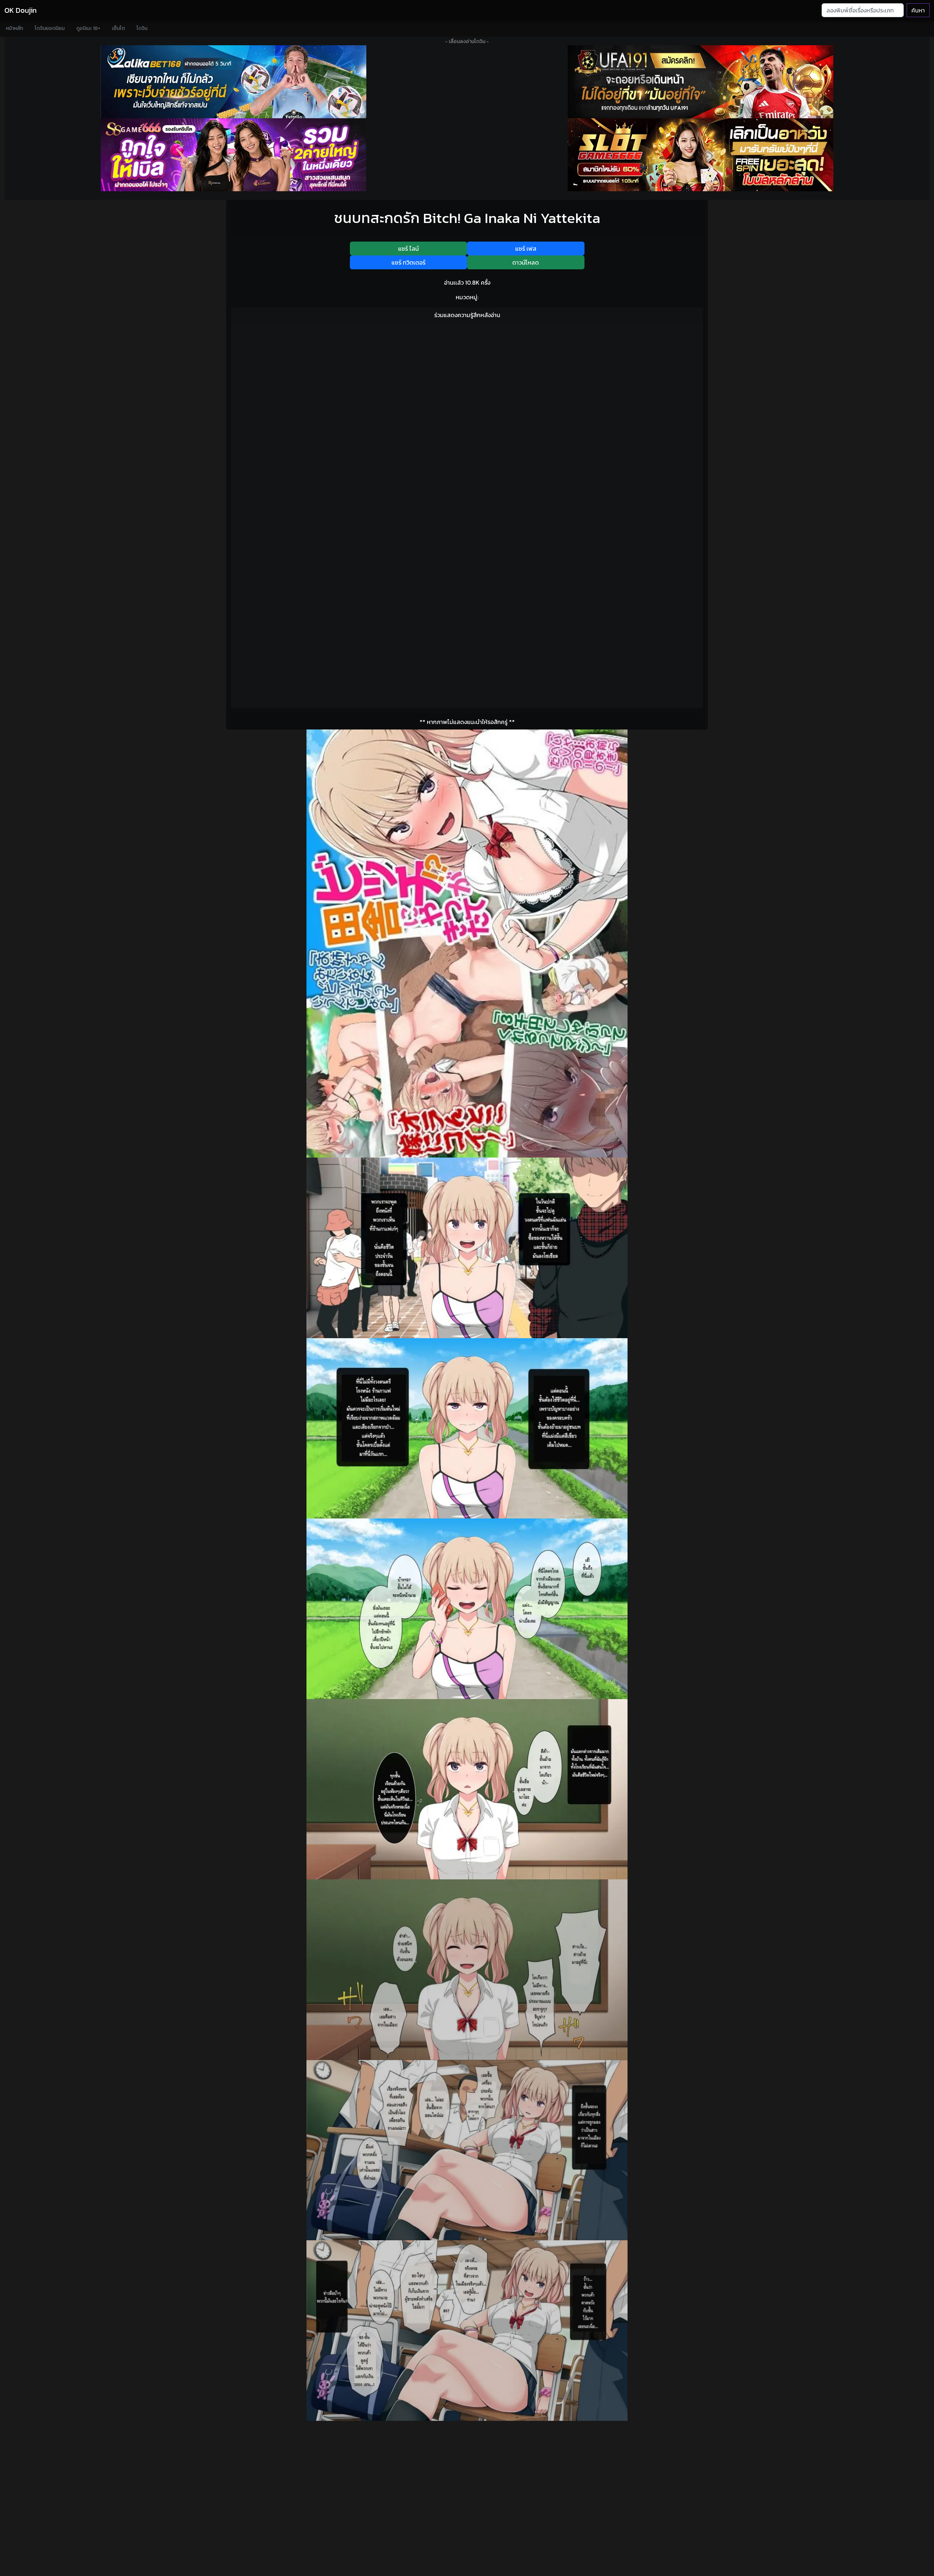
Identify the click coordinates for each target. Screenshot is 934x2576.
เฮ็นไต (118, 28)
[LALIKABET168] (233, 82)
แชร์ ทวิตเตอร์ (408, 262)
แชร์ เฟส (526, 249)
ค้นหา (918, 10)
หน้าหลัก (14, 28)
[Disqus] (467, 420)
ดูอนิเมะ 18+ (88, 28)
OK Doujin (20, 10)
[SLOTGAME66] (700, 155)
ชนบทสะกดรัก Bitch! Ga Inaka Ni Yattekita (467, 218)
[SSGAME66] (233, 155)
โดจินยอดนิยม (50, 28)
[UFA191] (700, 82)
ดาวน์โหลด (526, 262)
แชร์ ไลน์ (408, 249)
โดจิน (142, 28)
